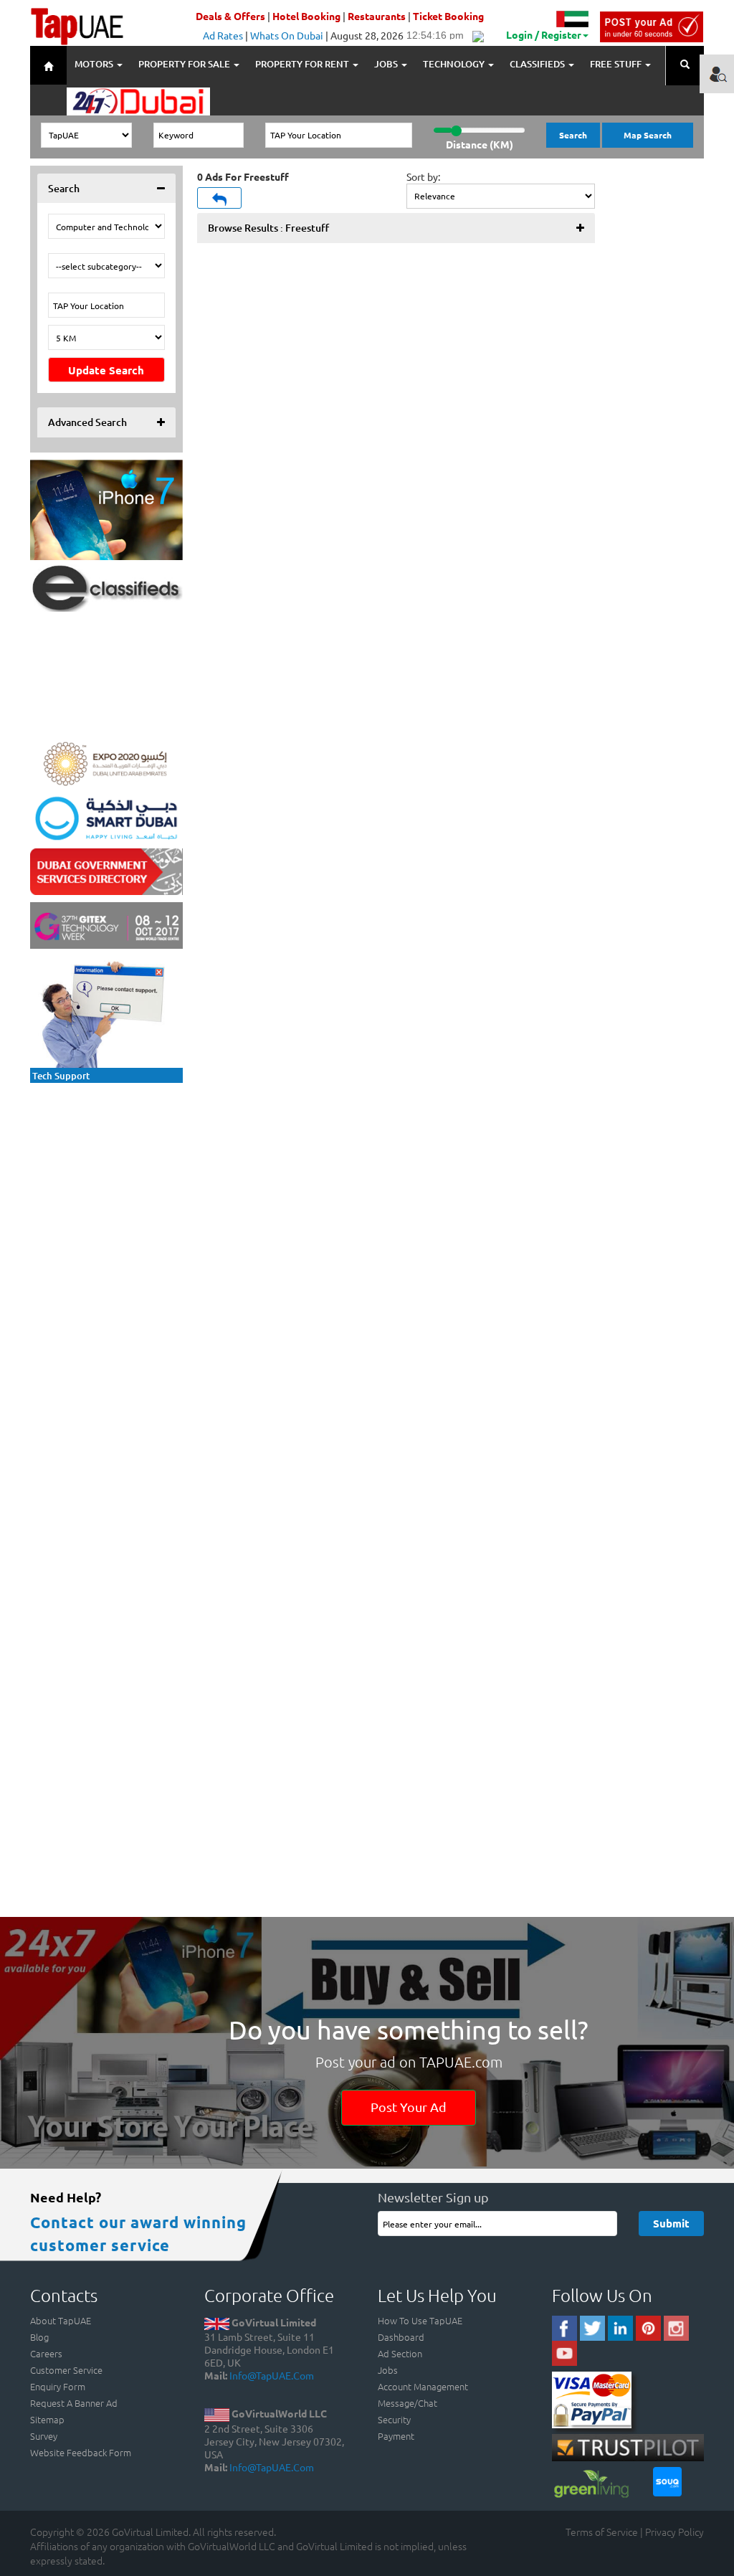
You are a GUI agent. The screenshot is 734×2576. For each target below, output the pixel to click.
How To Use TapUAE (420, 2320)
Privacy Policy (675, 2532)
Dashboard (401, 2337)
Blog (39, 2337)
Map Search (648, 135)
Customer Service (66, 2370)
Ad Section (400, 2353)
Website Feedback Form (81, 2452)
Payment (396, 2436)
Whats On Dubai (287, 35)
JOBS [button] (387, 64)
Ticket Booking (448, 16)
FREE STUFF (617, 64)
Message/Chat (407, 2403)
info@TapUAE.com (272, 2375)
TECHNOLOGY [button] (455, 64)
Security (394, 2419)
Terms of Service (602, 2532)
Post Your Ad (409, 2107)
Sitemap (47, 2419)
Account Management (423, 2386)
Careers (46, 2353)
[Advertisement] (123, 1180)
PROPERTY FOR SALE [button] (185, 64)
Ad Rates (223, 35)
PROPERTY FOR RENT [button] (303, 64)
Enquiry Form (58, 2386)
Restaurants (377, 16)
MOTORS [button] (95, 64)
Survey (44, 2436)
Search (573, 135)
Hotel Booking (306, 16)
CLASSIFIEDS (538, 64)
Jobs (388, 2370)
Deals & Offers (230, 16)
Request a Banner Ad (74, 2403)
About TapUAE (61, 2320)
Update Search (106, 370)
